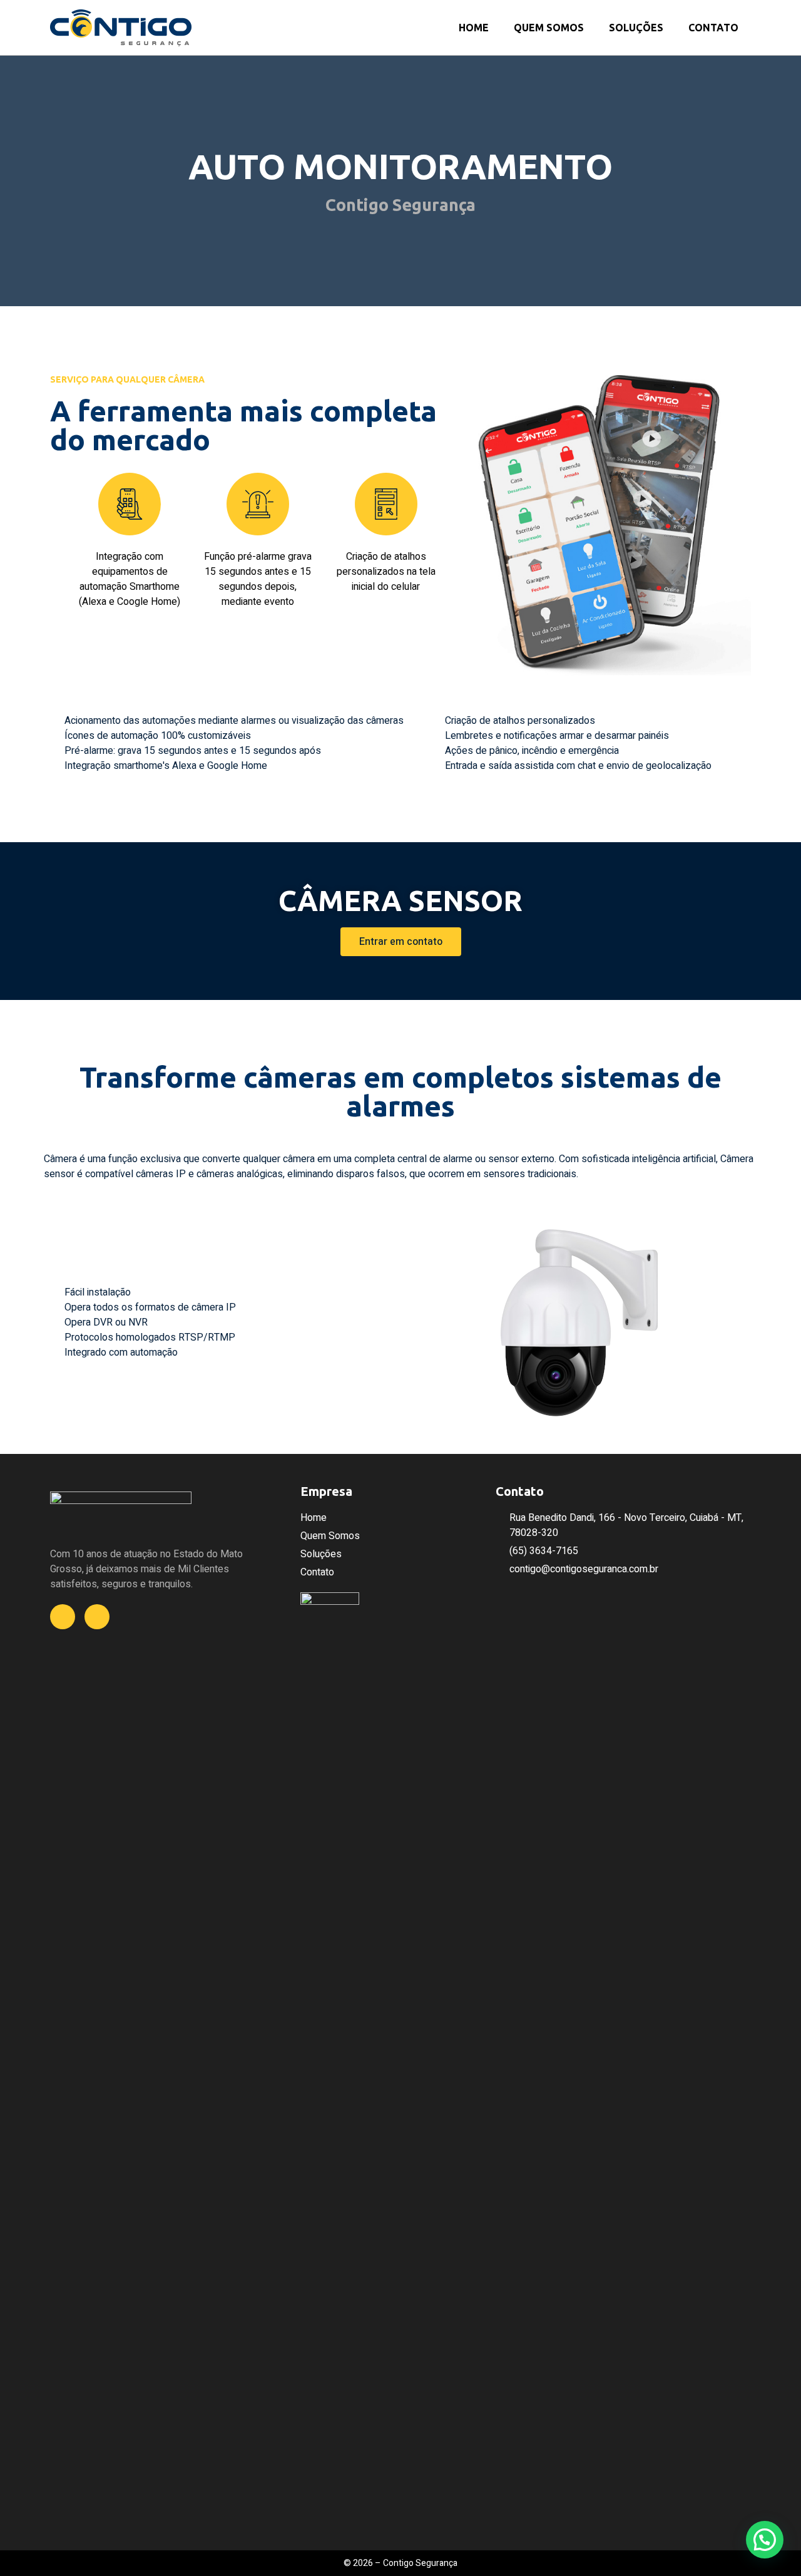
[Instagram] (97, 1617)
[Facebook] (63, 1617)
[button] (56, 541)
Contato (713, 28)
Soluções (636, 28)
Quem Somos (549, 28)
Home (474, 28)
